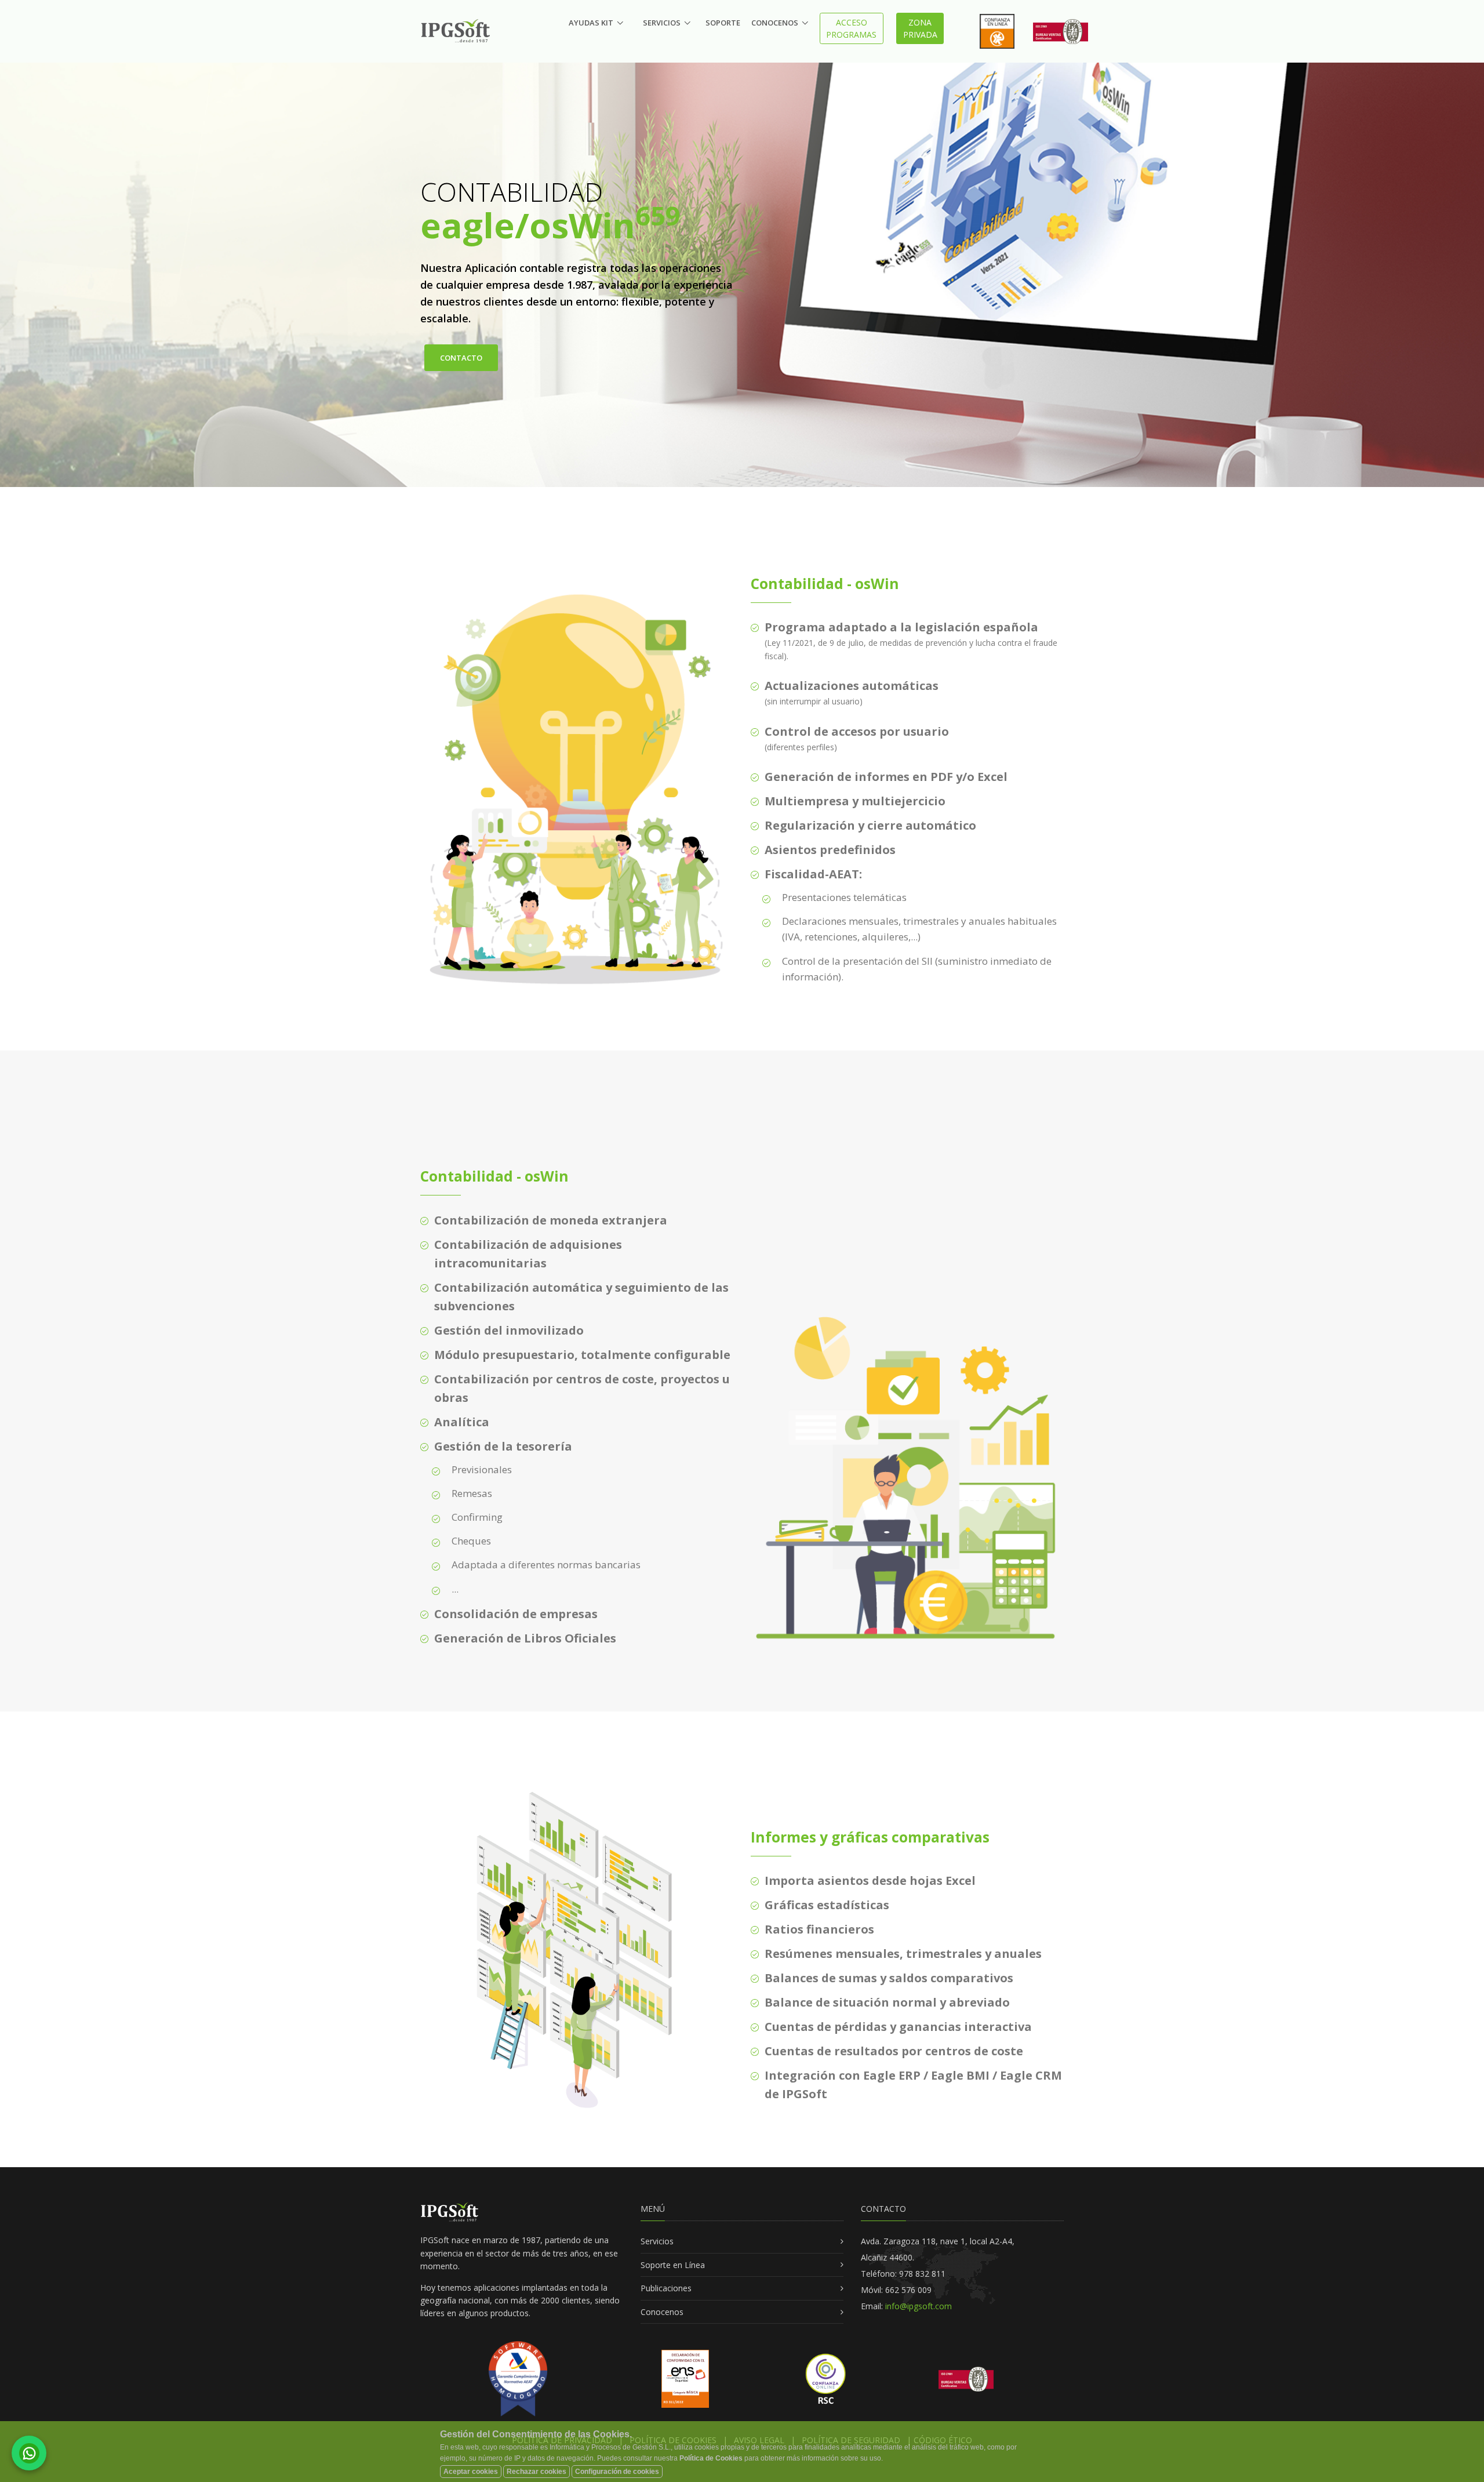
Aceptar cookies (471, 2472)
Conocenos (662, 2312)
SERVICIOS (662, 23)
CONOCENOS (775, 23)
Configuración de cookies (617, 2472)
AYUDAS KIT (591, 23)
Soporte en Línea (673, 2265)
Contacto (461, 358)
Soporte (723, 23)
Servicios (657, 2241)
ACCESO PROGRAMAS (851, 28)
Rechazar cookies (537, 2472)
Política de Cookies (711, 2458)
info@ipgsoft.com (917, 2306)
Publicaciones (666, 2288)
